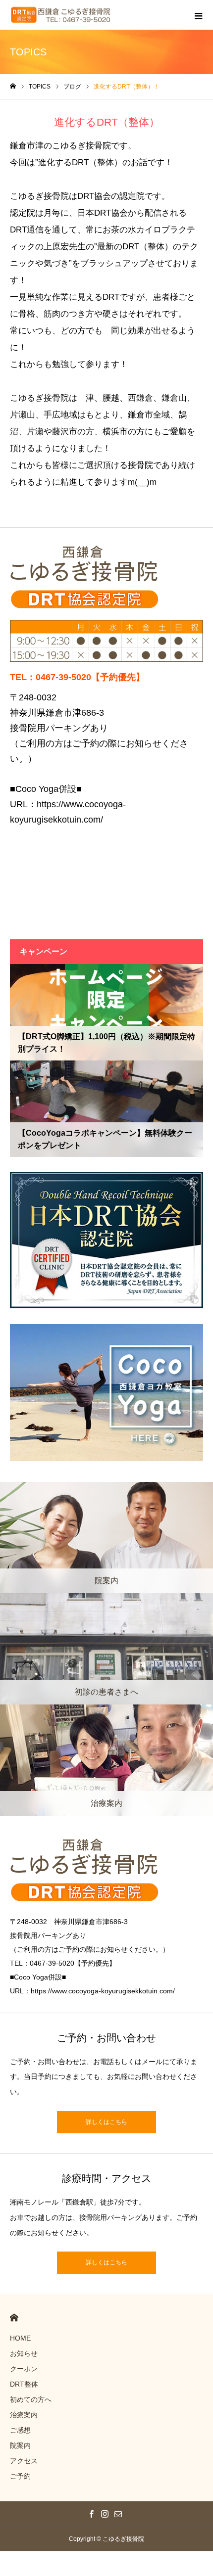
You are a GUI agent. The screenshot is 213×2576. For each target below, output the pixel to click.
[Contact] (118, 2514)
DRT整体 (24, 2384)
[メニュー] (198, 15)
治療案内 (24, 2415)
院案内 (20, 2445)
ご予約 (20, 2476)
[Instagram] (105, 2514)
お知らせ (24, 2353)
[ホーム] (13, 86)
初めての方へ (31, 2399)
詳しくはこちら (106, 2122)
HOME (14, 2318)
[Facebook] (92, 2514)
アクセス (24, 2461)
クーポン (24, 2369)
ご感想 (20, 2430)
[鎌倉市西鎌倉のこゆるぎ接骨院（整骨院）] (61, 15)
